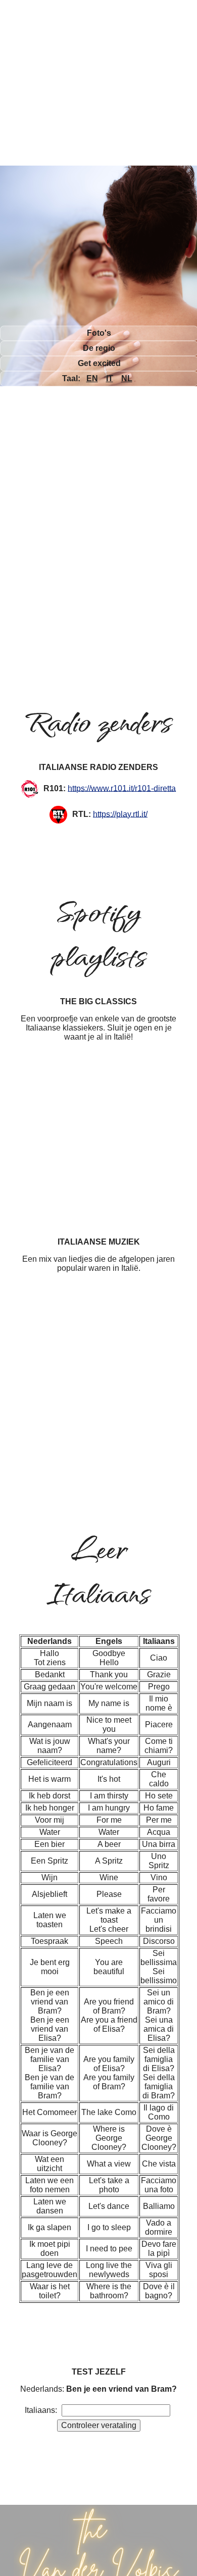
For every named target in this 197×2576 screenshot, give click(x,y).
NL (127, 378)
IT (110, 378)
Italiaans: (41, 2410)
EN (92, 378)
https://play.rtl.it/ (120, 814)
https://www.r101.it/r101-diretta (122, 788)
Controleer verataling (99, 2425)
